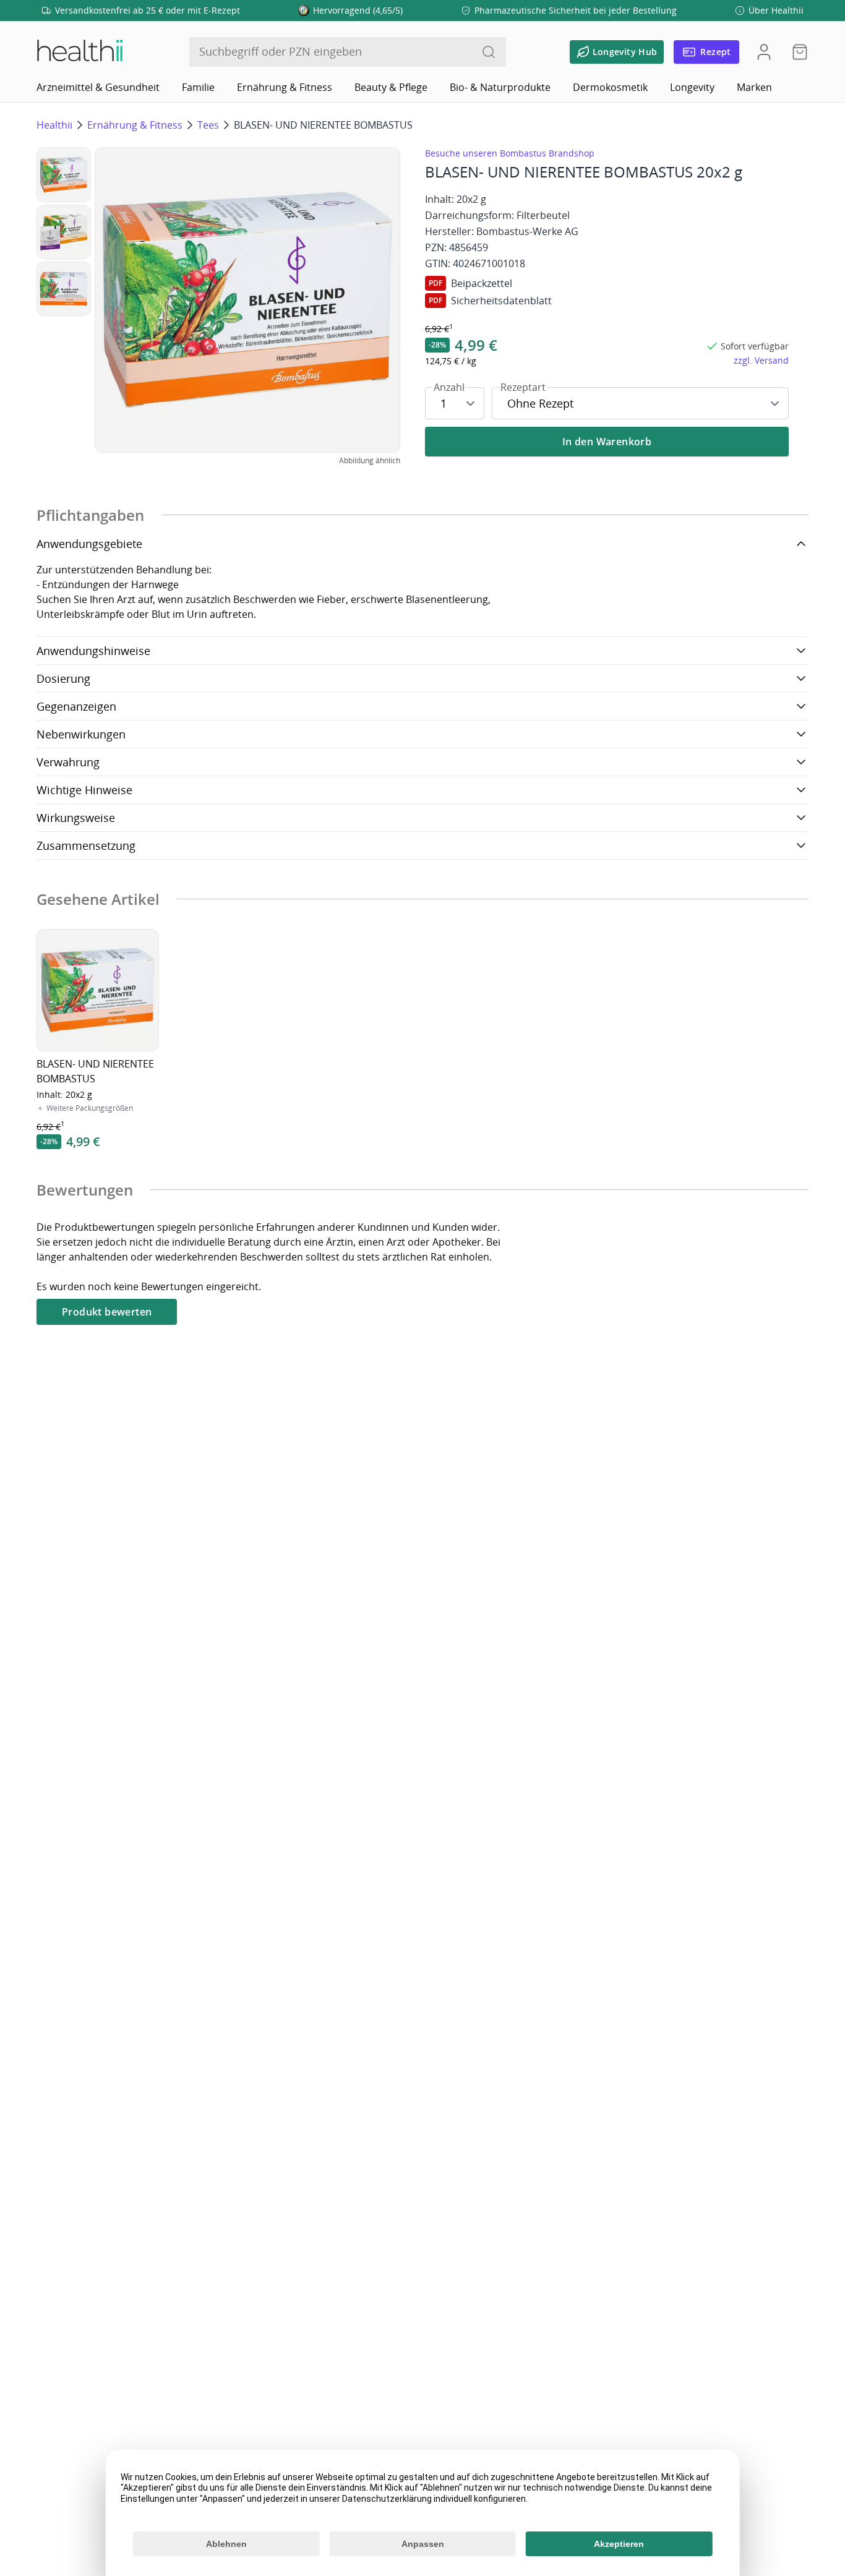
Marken (754, 87)
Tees (208, 125)
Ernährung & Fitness (285, 87)
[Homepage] (79, 52)
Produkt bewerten (107, 1312)
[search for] (489, 52)
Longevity (692, 87)
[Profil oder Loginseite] (764, 52)
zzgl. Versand (761, 360)
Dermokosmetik (610, 87)
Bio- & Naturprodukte (500, 87)
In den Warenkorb (607, 442)
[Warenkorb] (796, 52)
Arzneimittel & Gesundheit (98, 87)
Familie (198, 87)
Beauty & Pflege (391, 87)
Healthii (54, 125)
